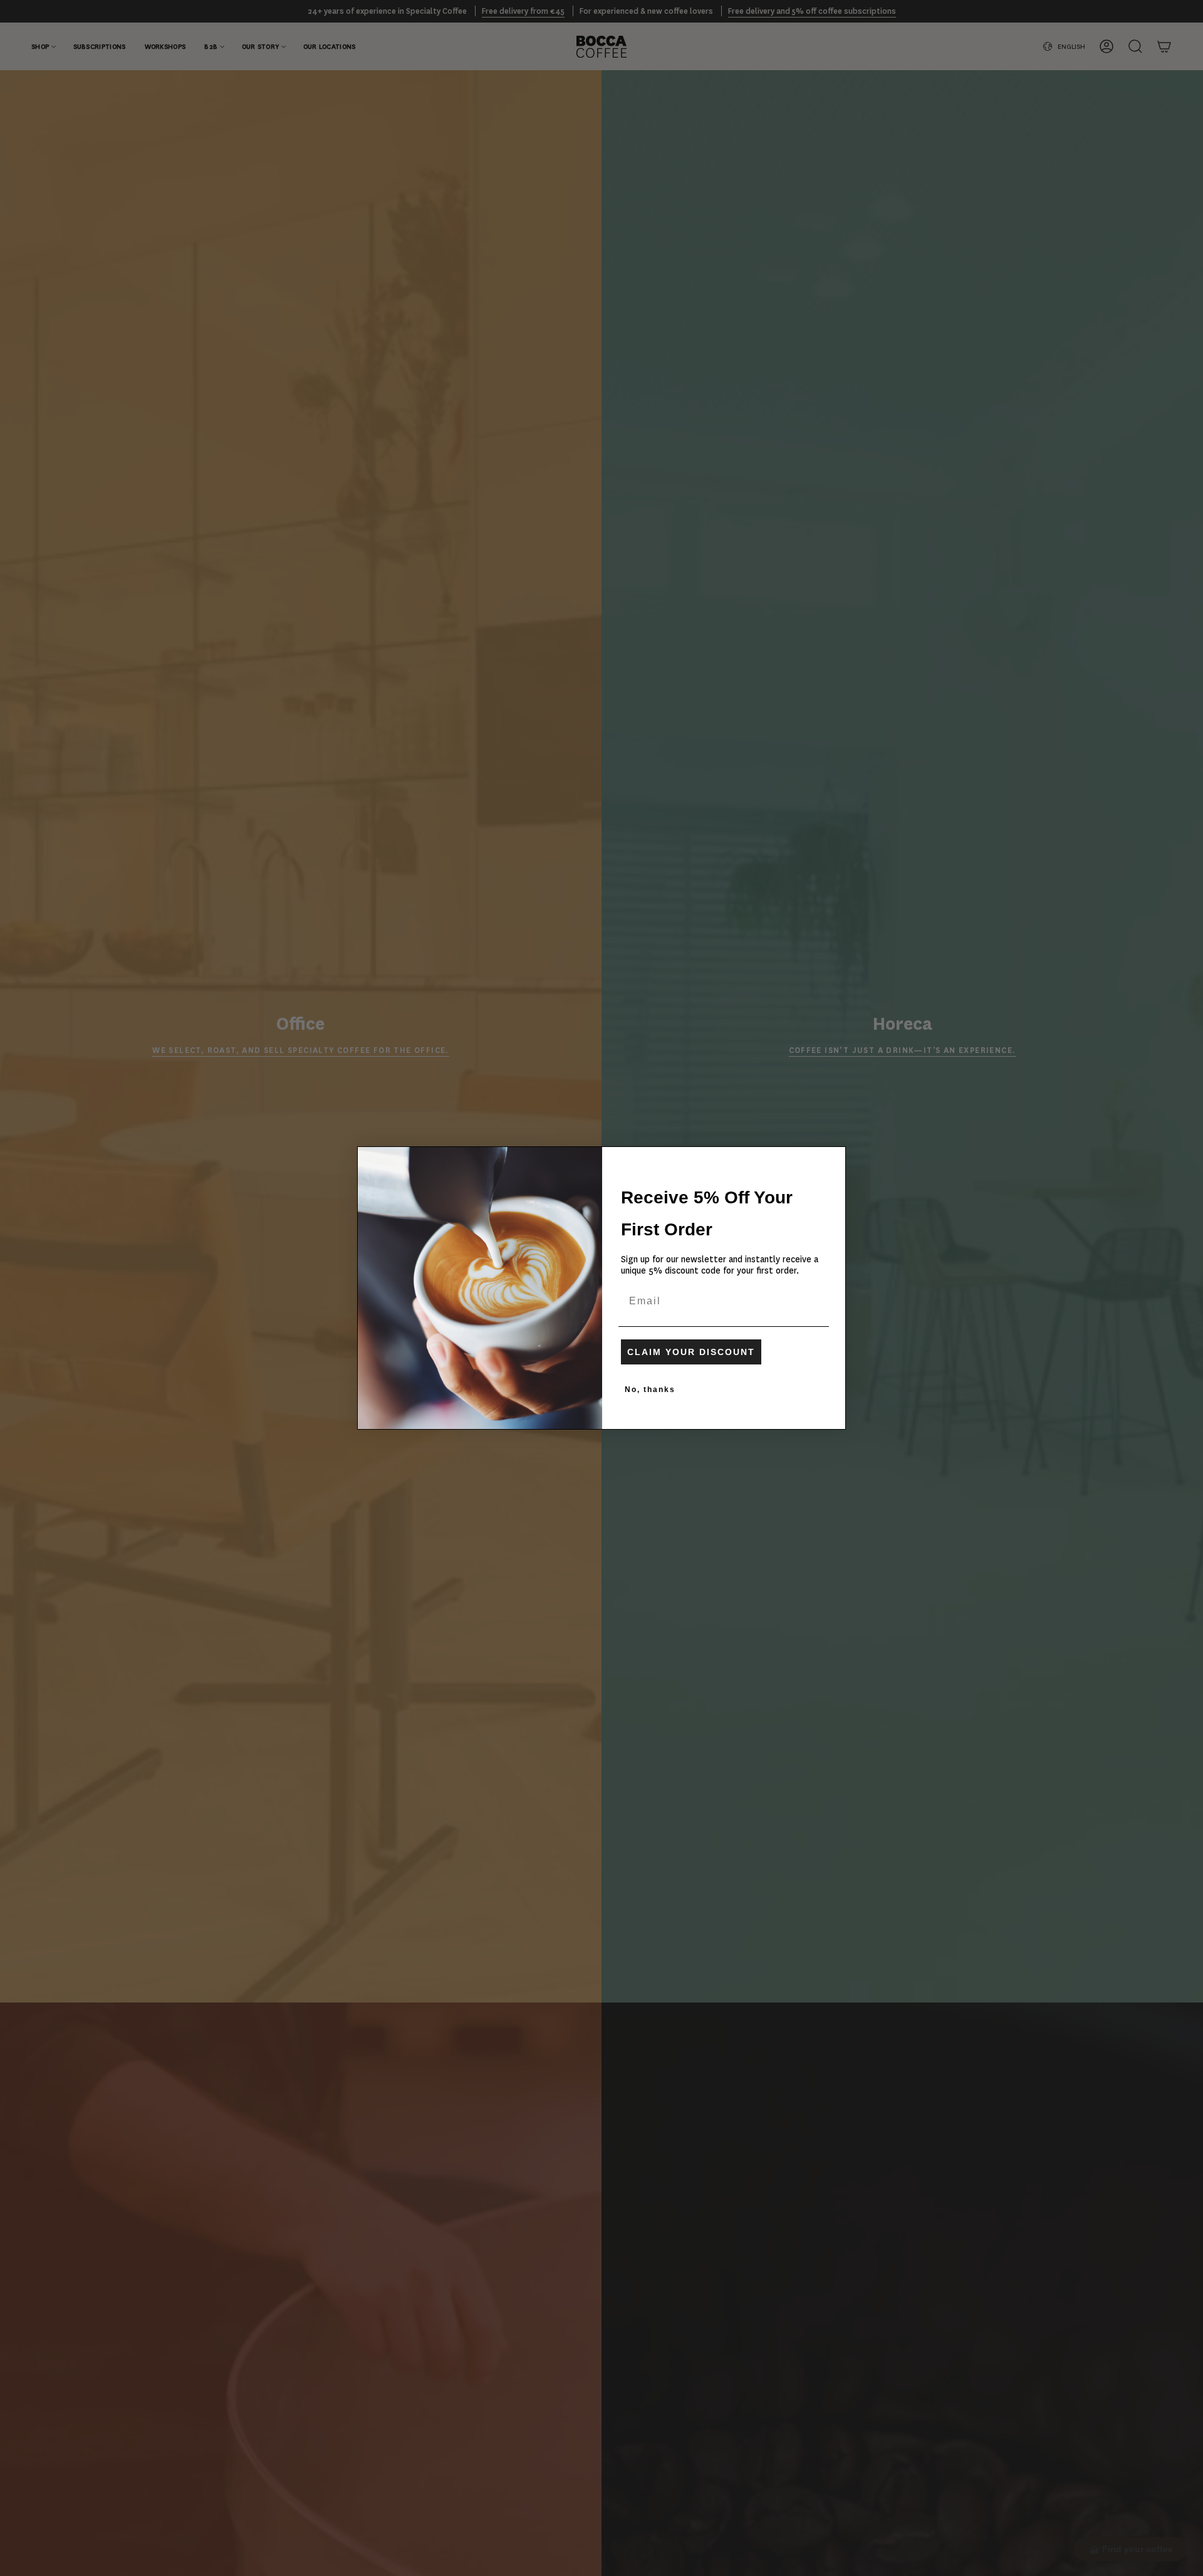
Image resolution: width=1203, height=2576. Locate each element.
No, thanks (650, 1390)
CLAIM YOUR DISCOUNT (691, 1352)
